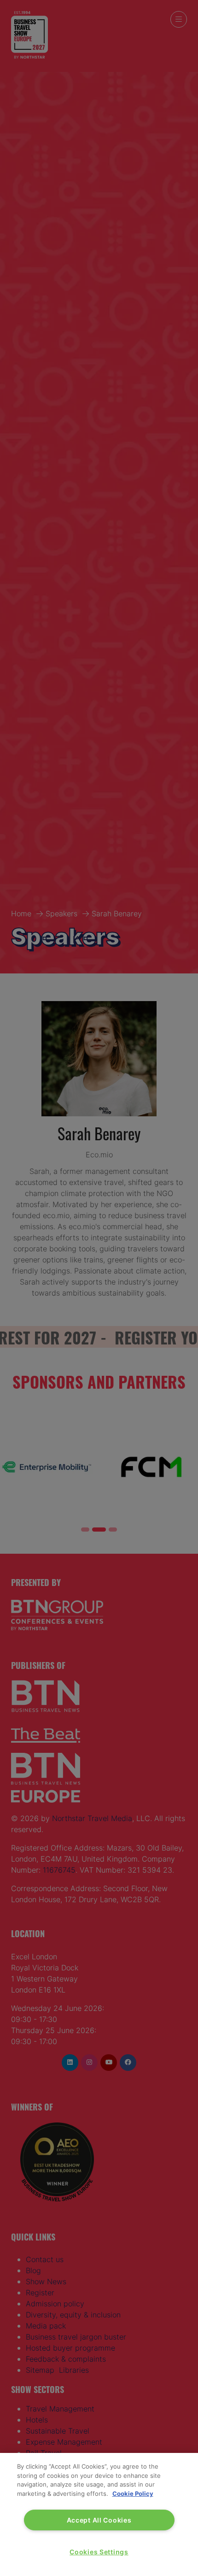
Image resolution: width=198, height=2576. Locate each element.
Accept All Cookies (99, 2520)
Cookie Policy (133, 2493)
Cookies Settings (99, 2552)
